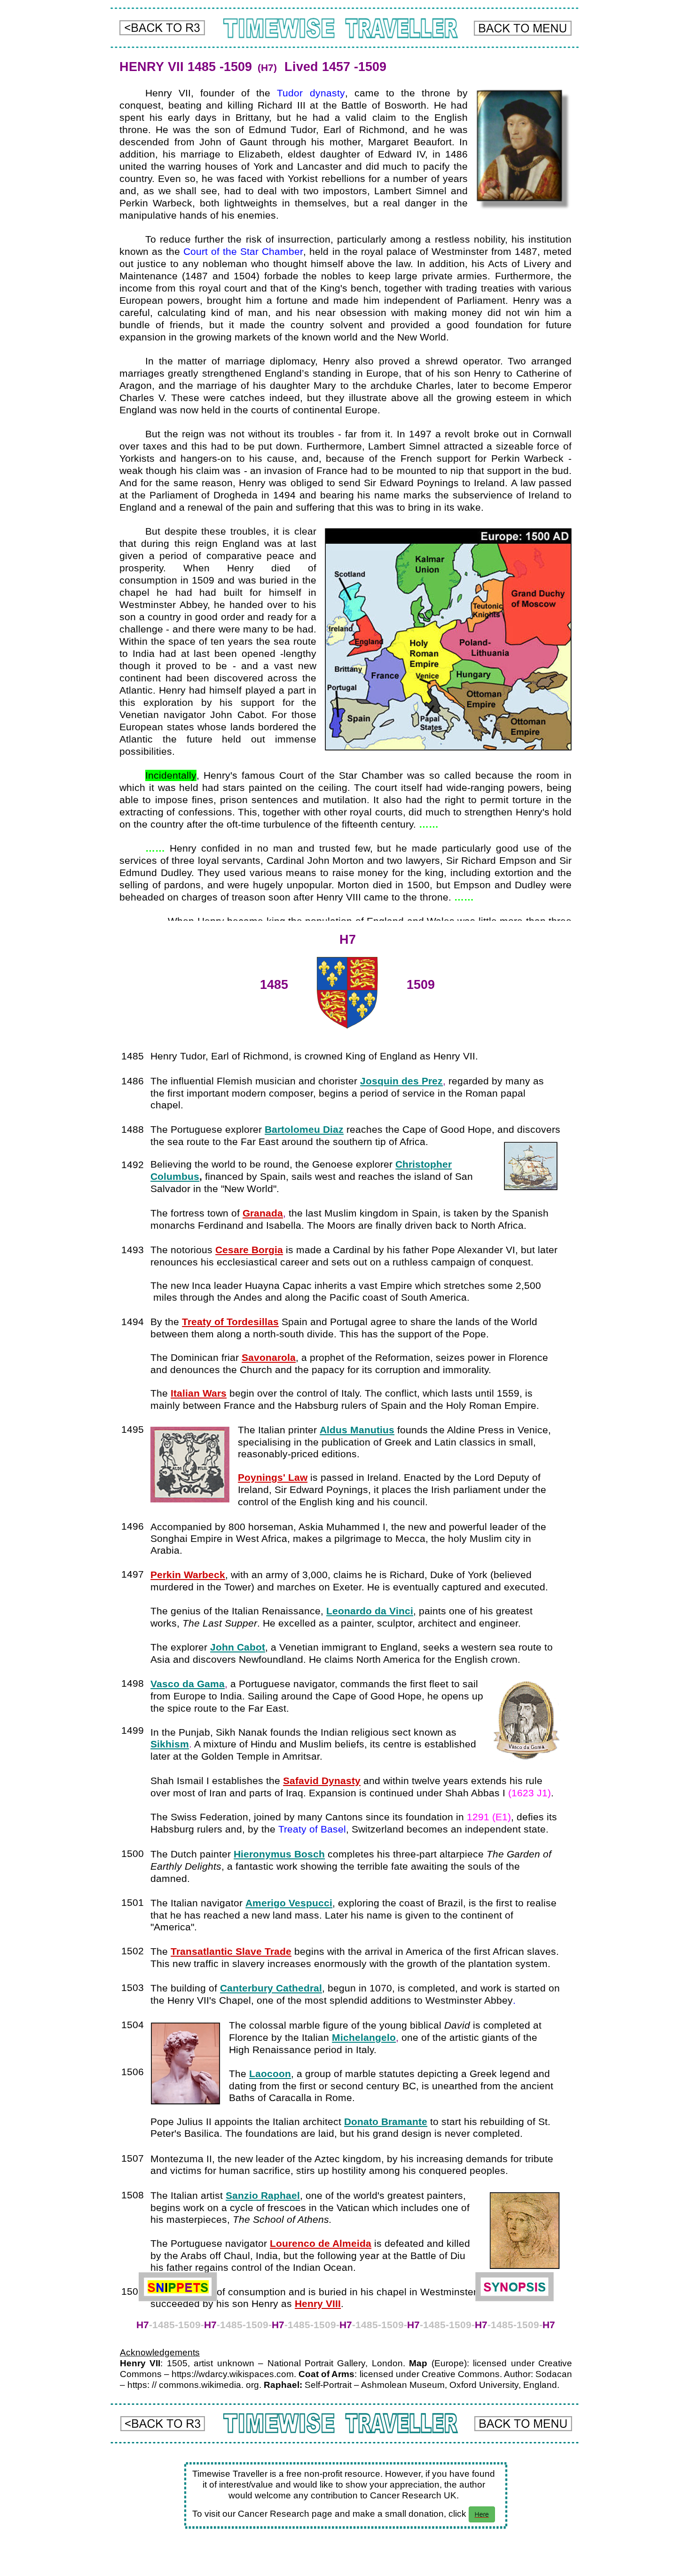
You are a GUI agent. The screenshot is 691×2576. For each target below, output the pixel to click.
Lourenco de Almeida (321, 2244)
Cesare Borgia (249, 1250)
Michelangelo (364, 2038)
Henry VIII (318, 2304)
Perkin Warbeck (188, 1575)
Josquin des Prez (401, 1081)
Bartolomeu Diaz (304, 1130)
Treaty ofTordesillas (230, 1322)
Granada (263, 1213)
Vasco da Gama (188, 1684)
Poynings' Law (273, 1478)
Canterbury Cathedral (271, 1988)
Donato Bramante (386, 2122)
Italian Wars (199, 1393)
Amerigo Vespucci (289, 1903)
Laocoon (270, 2074)
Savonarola (269, 1358)
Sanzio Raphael (263, 2196)
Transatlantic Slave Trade (231, 1952)
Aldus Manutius (357, 1430)
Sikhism (170, 1744)
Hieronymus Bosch (279, 1854)
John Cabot (238, 1647)
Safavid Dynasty (322, 1781)
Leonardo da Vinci (370, 1611)
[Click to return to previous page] (162, 28)
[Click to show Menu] (523, 28)
